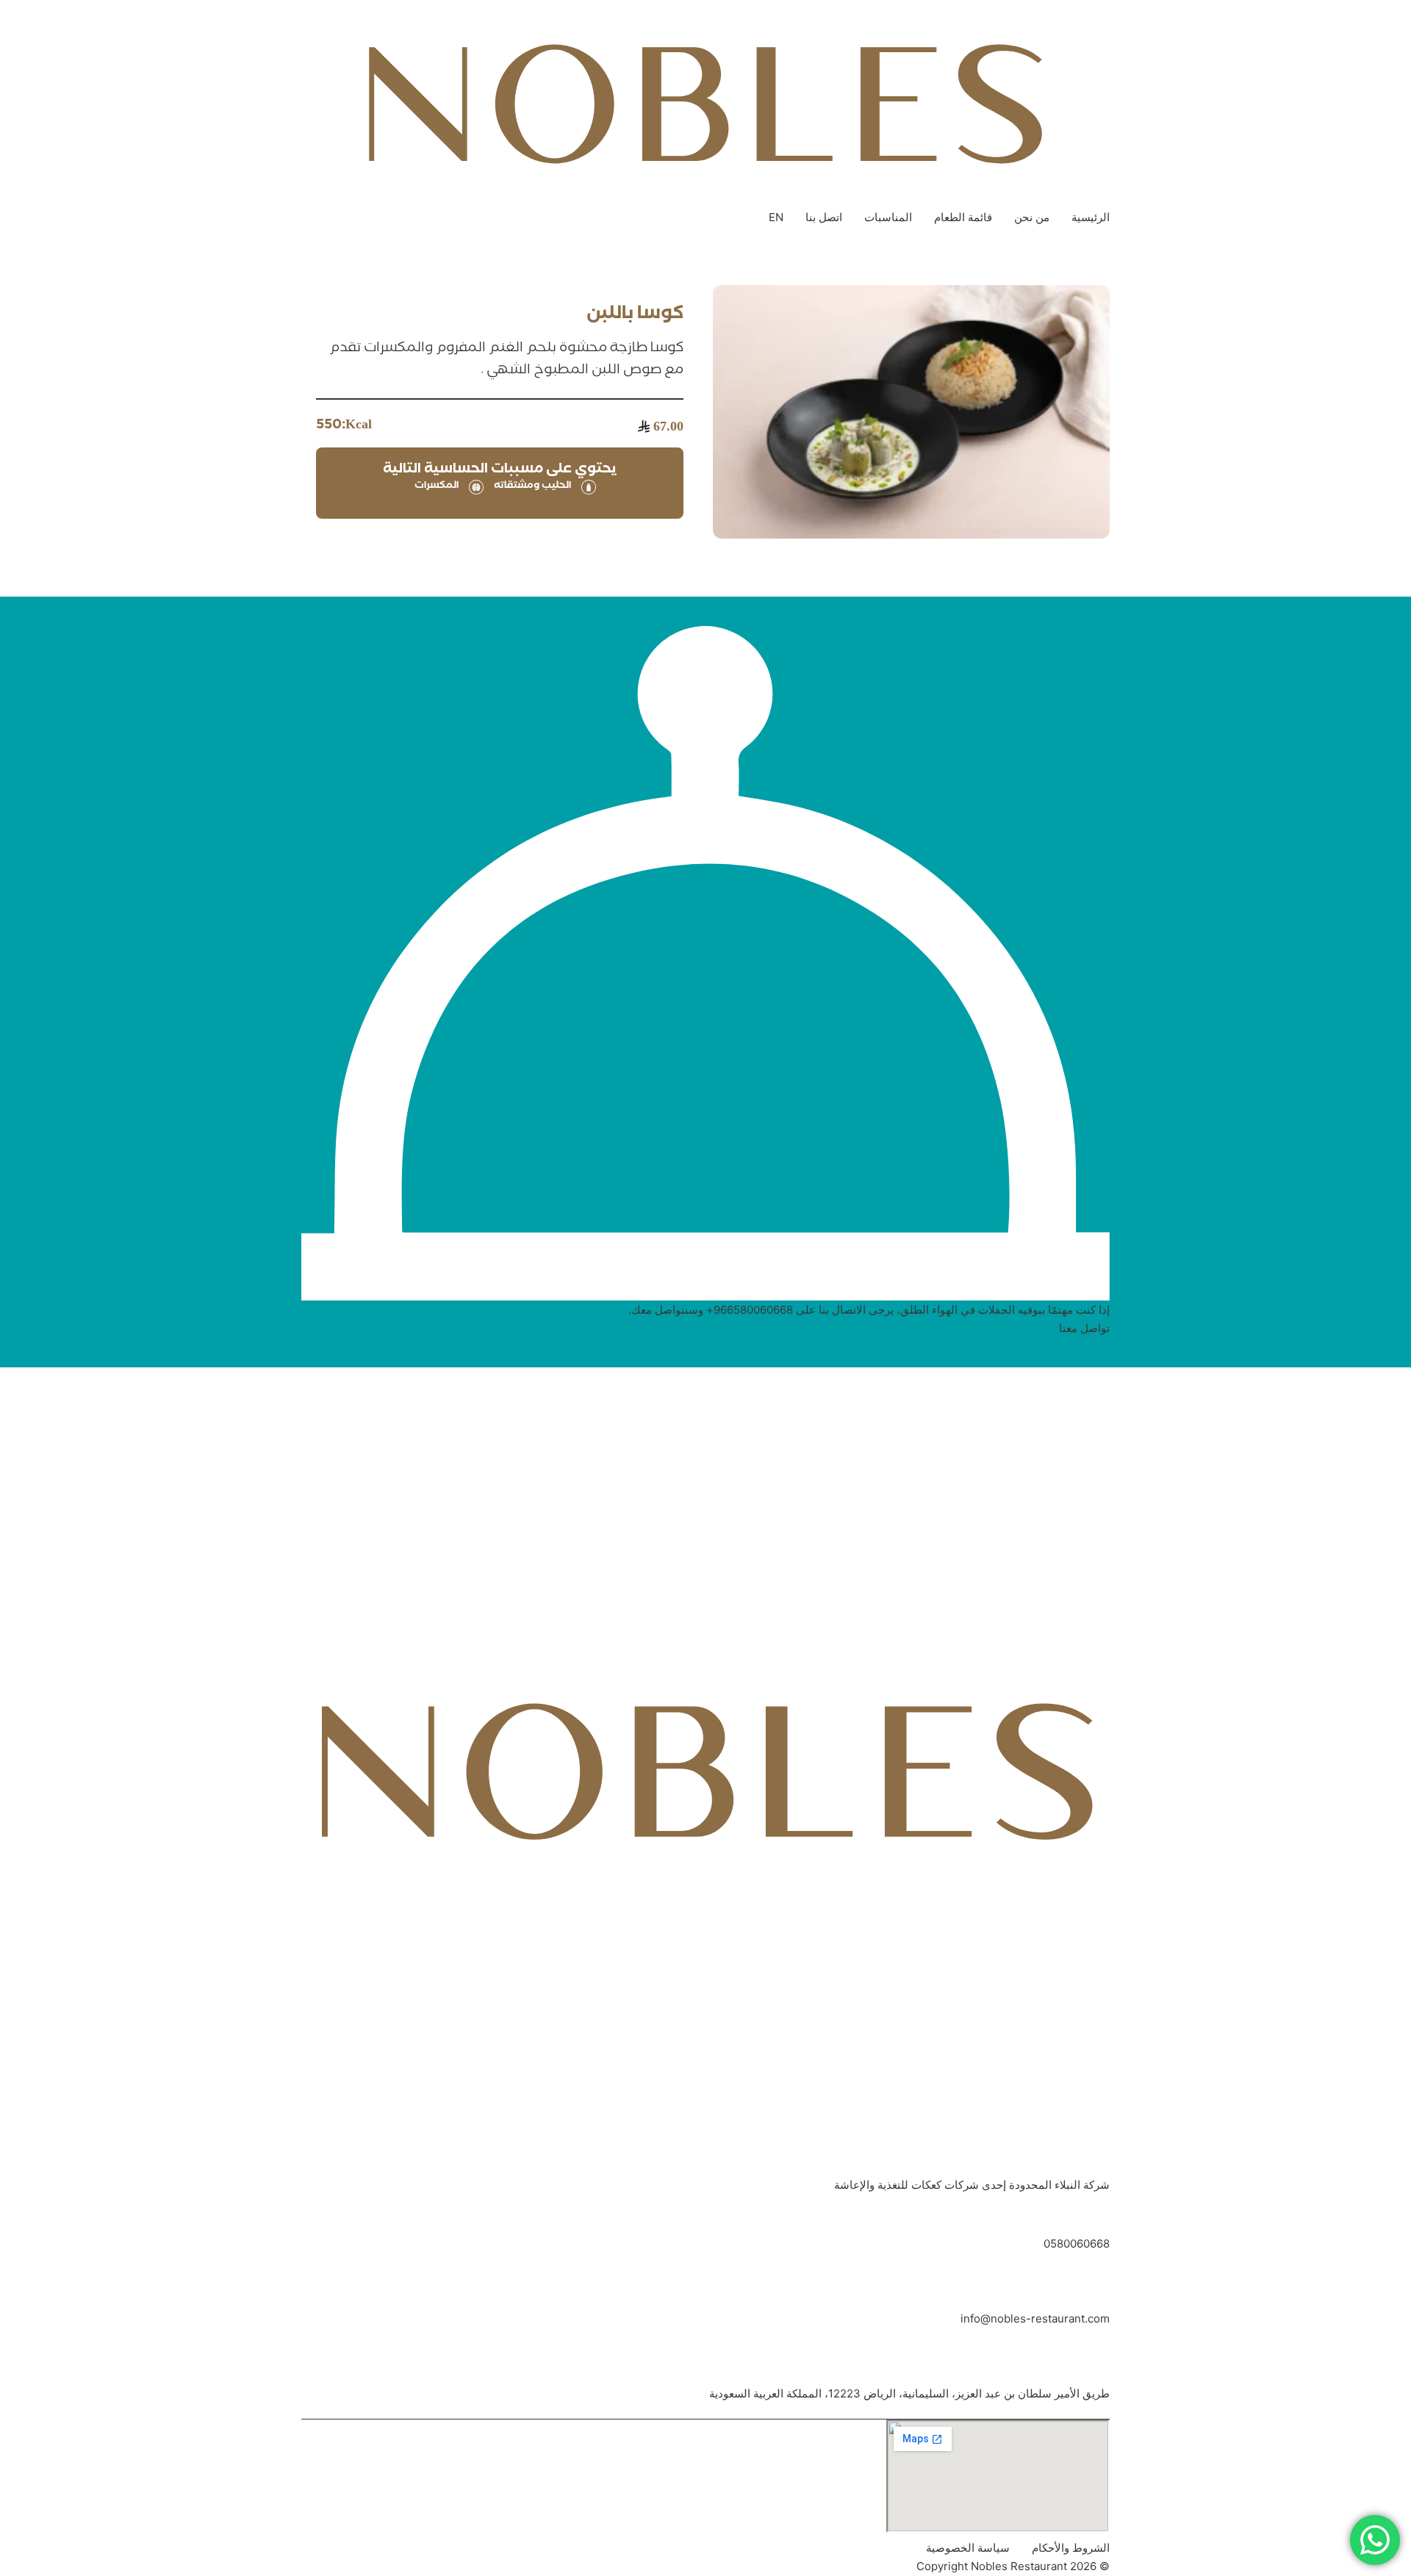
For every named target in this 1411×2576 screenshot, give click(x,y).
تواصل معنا (1084, 1328)
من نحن (1032, 217)
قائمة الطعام (963, 217)
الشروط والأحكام (1071, 2548)
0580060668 (1077, 2244)
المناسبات (888, 217)
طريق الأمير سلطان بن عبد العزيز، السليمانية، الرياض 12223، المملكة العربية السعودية (909, 2393)
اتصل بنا (824, 217)
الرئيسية (1091, 217)
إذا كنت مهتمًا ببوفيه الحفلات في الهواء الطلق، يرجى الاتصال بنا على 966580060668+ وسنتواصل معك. (869, 1310)
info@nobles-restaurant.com (1035, 2318)
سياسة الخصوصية (968, 2548)
